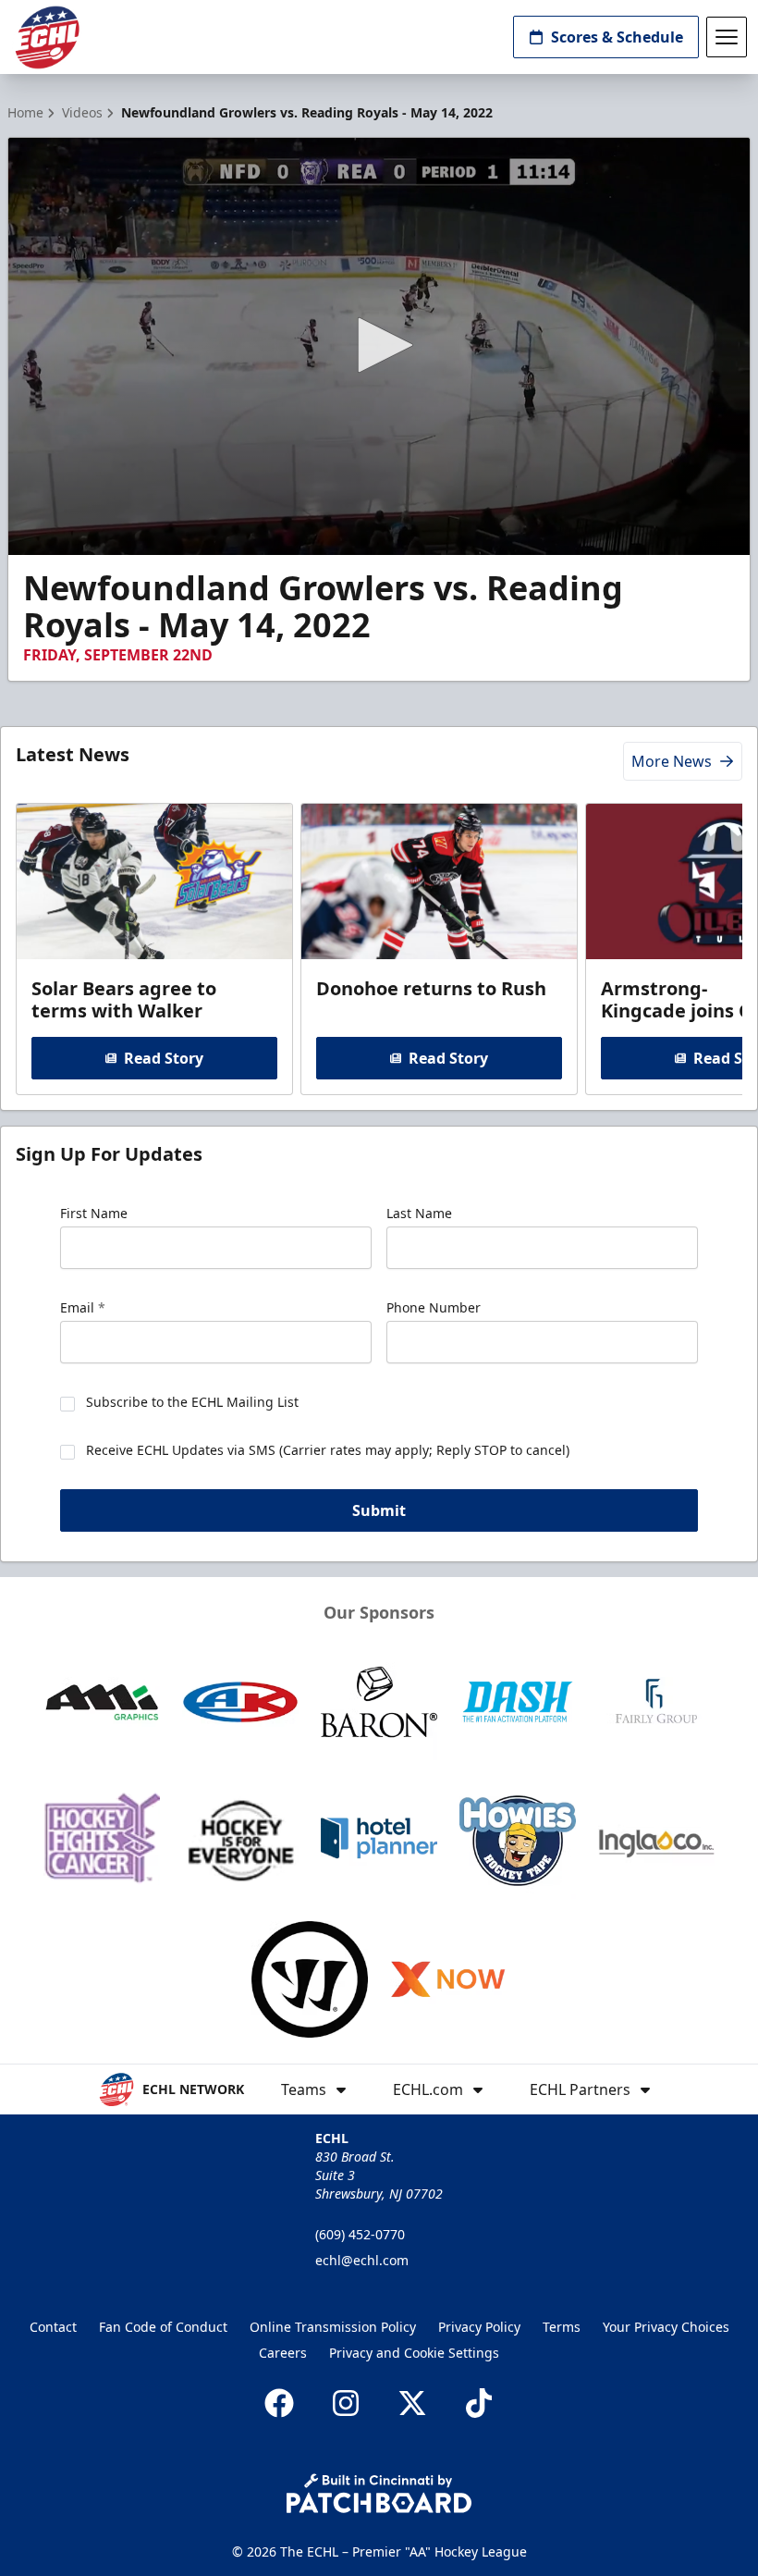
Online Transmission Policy (333, 2327)
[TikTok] (479, 2403)
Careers (283, 2353)
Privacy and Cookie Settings (414, 2353)
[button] (379, 345)
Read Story (164, 1058)
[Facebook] (279, 2403)
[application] (379, 346)
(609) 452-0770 (360, 2234)
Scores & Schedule (617, 37)
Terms (562, 2327)
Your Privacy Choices (666, 2327)
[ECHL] (47, 37)
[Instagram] (346, 2403)
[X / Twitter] (412, 2403)
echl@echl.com (362, 2260)
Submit (379, 1510)
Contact (53, 2327)
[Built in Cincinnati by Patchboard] (379, 2493)
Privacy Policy (479, 2327)
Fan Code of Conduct (163, 2327)
